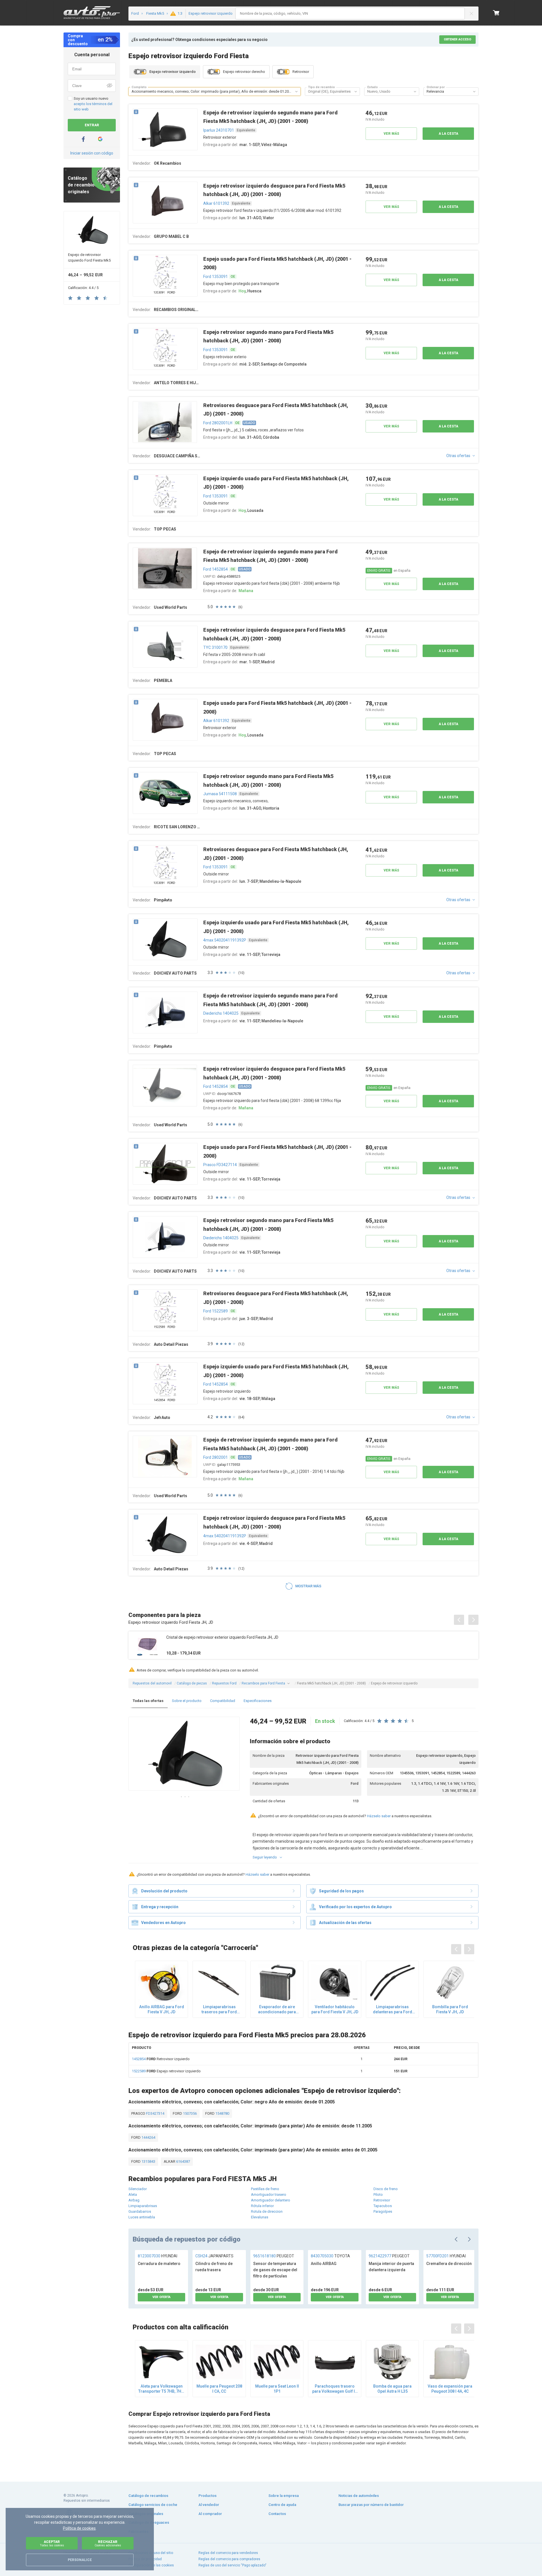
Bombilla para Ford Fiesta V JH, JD (450, 2009)
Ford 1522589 (216, 1311)
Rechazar (108, 2543)
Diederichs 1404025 (221, 1013)
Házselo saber (379, 1816)
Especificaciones (258, 1701)
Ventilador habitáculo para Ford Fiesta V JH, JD (335, 2009)
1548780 (222, 2113)
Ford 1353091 (216, 277)
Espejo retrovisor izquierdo (166, 2071)
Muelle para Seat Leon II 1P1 (277, 2389)
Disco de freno (386, 2189)
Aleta (133, 2195)
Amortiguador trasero (269, 2195)
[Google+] (100, 139)
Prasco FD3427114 (220, 1165)
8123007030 (158, 2256)
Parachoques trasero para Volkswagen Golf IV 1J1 (335, 2389)
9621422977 (389, 2256)
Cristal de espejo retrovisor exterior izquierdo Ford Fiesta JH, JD (222, 1637)
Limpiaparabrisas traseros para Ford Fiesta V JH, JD (219, 2009)
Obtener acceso (457, 39)
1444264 (148, 2137)
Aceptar (52, 2543)
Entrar (92, 125)
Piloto (378, 2195)
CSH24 (214, 2256)
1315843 (148, 2161)
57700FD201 (446, 2256)
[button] (296, 92)
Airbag (134, 2200)
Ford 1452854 (216, 569)
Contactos (277, 2514)
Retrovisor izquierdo (161, 2059)
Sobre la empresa (284, 2496)
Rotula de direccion (267, 2211)
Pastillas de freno (265, 2189)
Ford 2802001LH (218, 423)
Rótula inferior (262, 2206)
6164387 (183, 2161)
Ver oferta (161, 2297)
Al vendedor (209, 2505)
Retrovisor (301, 72)
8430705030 (330, 2256)
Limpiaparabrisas (143, 2206)
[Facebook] (83, 139)
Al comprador (210, 2514)
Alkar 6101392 (216, 203)
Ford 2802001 (216, 1457)
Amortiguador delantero (271, 2200)
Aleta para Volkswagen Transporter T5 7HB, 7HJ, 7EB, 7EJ (161, 2389)
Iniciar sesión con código (92, 153)
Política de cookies (79, 2528)
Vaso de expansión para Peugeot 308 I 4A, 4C (450, 2389)
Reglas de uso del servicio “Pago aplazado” (232, 2565)
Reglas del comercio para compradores (229, 2559)
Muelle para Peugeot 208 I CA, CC (219, 2389)
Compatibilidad (223, 1701)
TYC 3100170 (215, 647)
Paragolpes (383, 2211)
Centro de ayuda (282, 2505)
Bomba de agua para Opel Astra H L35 (392, 2389)
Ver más (391, 134)
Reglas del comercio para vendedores (228, 2553)
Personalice (80, 2560)
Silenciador (138, 2189)
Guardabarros (140, 2211)
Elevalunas (260, 2217)
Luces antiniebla (142, 2217)
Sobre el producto (187, 1701)
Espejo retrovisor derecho (244, 72)
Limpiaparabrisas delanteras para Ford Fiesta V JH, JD (393, 2009)
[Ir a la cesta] (496, 13)
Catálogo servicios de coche (153, 2505)
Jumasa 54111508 (220, 794)
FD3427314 (155, 2113)
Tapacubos (383, 2206)
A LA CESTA (448, 134)
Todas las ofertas (148, 1701)
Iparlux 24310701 (219, 130)
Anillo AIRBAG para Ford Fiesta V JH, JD (162, 2009)
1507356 (189, 2113)
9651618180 (274, 2256)
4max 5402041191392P (225, 940)
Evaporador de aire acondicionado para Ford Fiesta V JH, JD (277, 2009)
